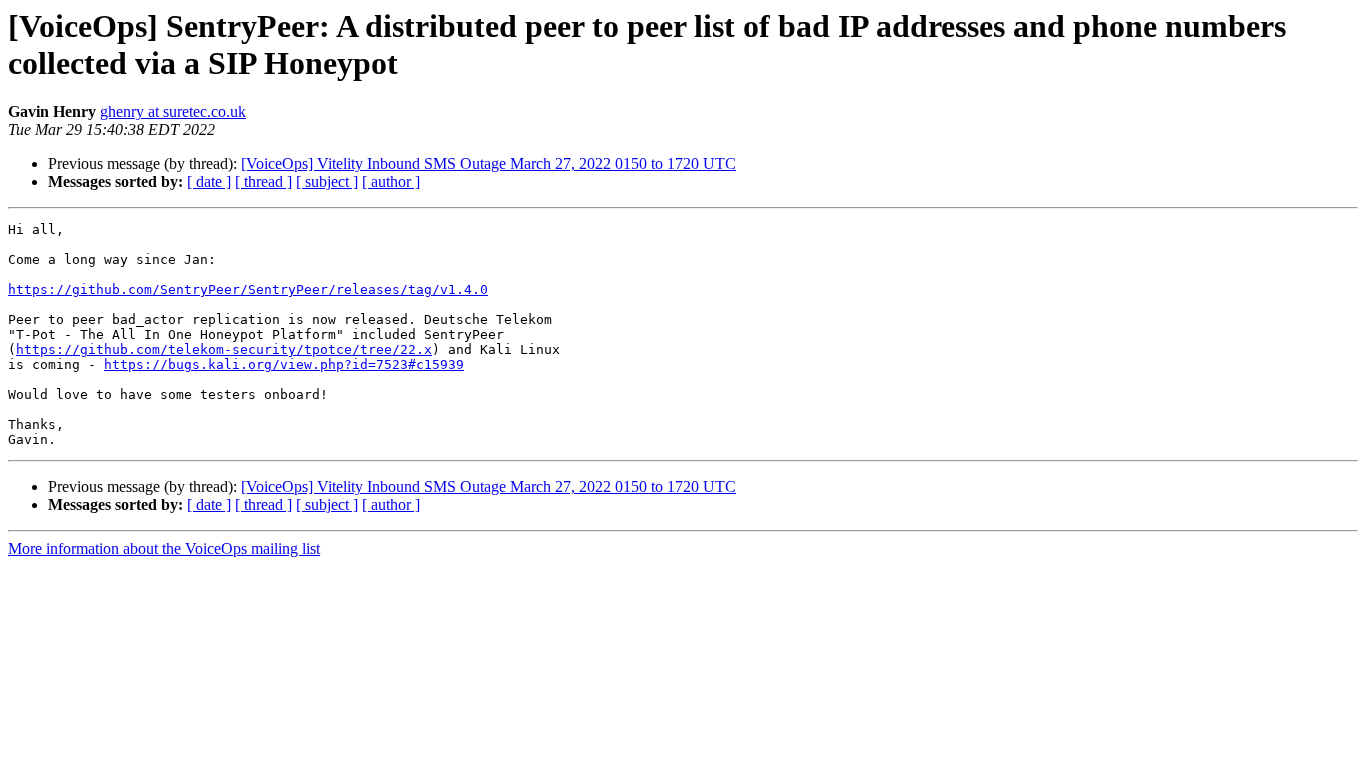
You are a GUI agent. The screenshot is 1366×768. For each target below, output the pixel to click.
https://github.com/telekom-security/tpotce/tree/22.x (224, 349)
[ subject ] (327, 181)
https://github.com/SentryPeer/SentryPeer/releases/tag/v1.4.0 (248, 289)
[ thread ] (263, 181)
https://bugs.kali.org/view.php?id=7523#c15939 (284, 364)
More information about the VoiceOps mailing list (164, 548)
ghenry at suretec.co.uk (173, 111)
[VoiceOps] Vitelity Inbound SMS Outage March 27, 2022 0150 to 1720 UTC (488, 163)
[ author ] (391, 181)
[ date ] (209, 181)
